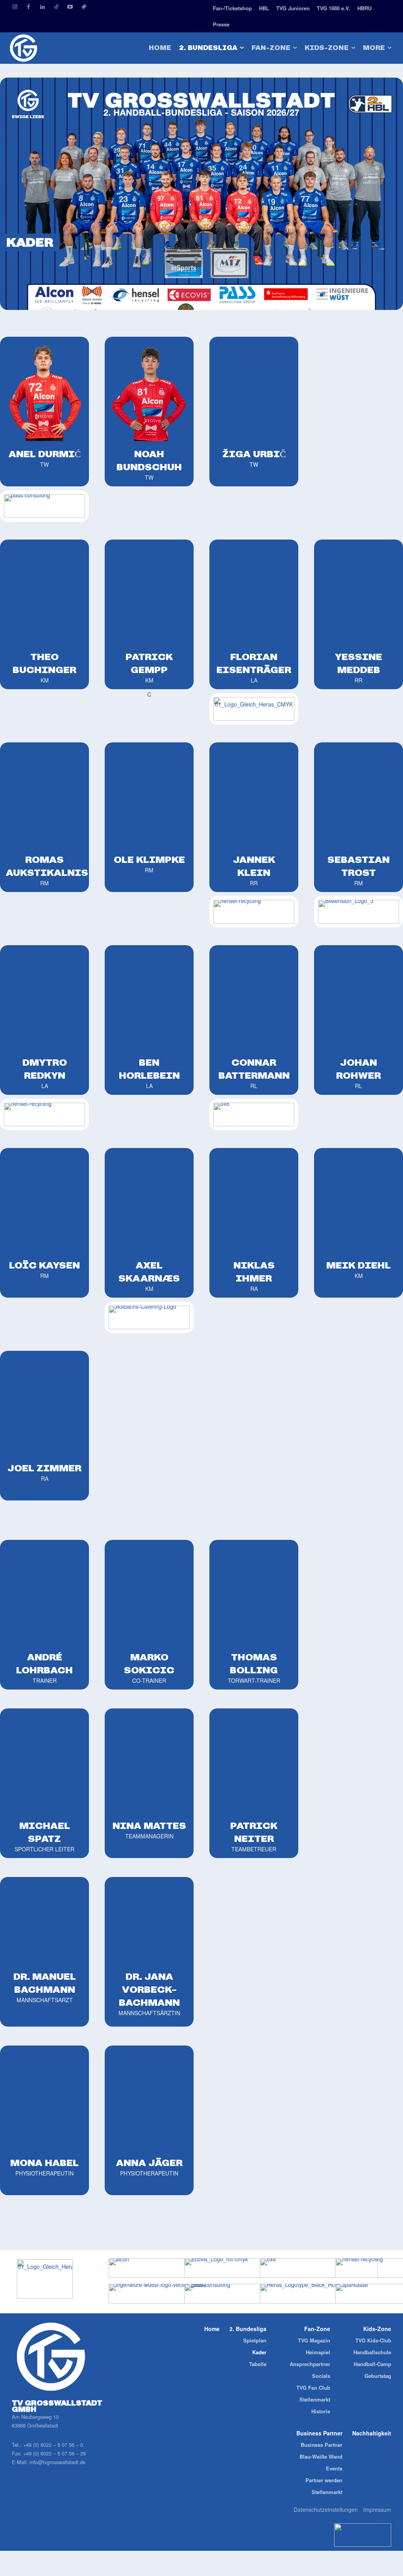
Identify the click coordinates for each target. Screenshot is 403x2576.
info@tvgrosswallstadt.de (57, 2462)
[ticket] (84, 7)
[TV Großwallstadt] (50, 48)
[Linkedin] (42, 7)
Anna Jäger (149, 2163)
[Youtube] (70, 7)
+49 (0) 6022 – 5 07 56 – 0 (53, 2445)
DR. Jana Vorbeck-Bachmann (149, 1989)
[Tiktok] (56, 7)
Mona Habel (44, 2163)
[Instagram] (15, 7)
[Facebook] (29, 7)
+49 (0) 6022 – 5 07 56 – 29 (55, 2453)
